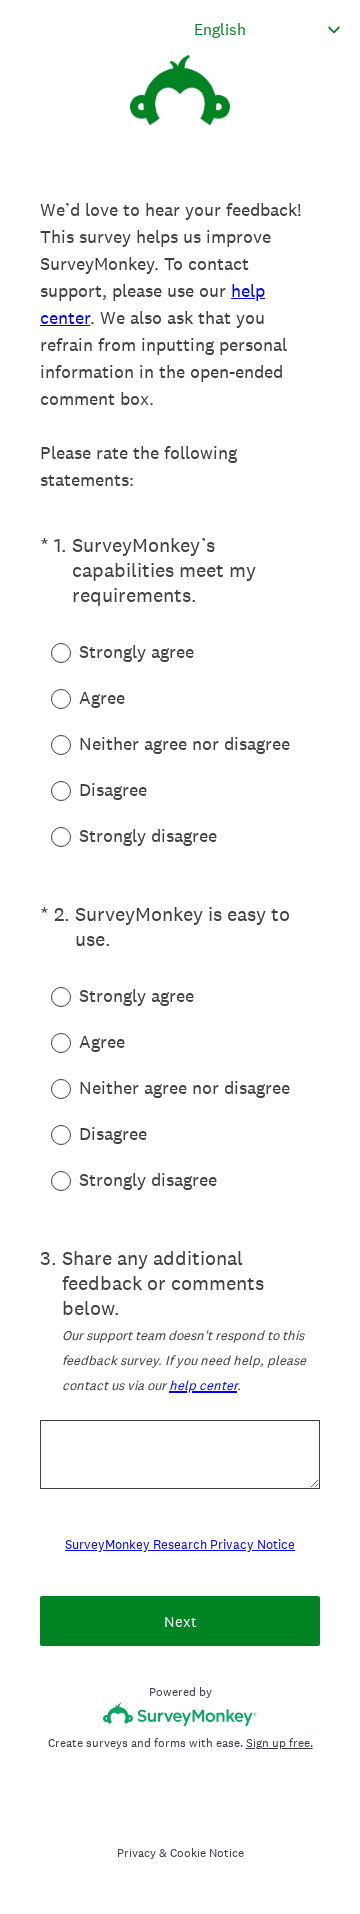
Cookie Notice (207, 1853)
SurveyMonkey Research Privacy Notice (180, 1544)
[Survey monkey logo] (180, 1714)
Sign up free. (279, 1743)
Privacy (136, 1853)
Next (180, 1621)
